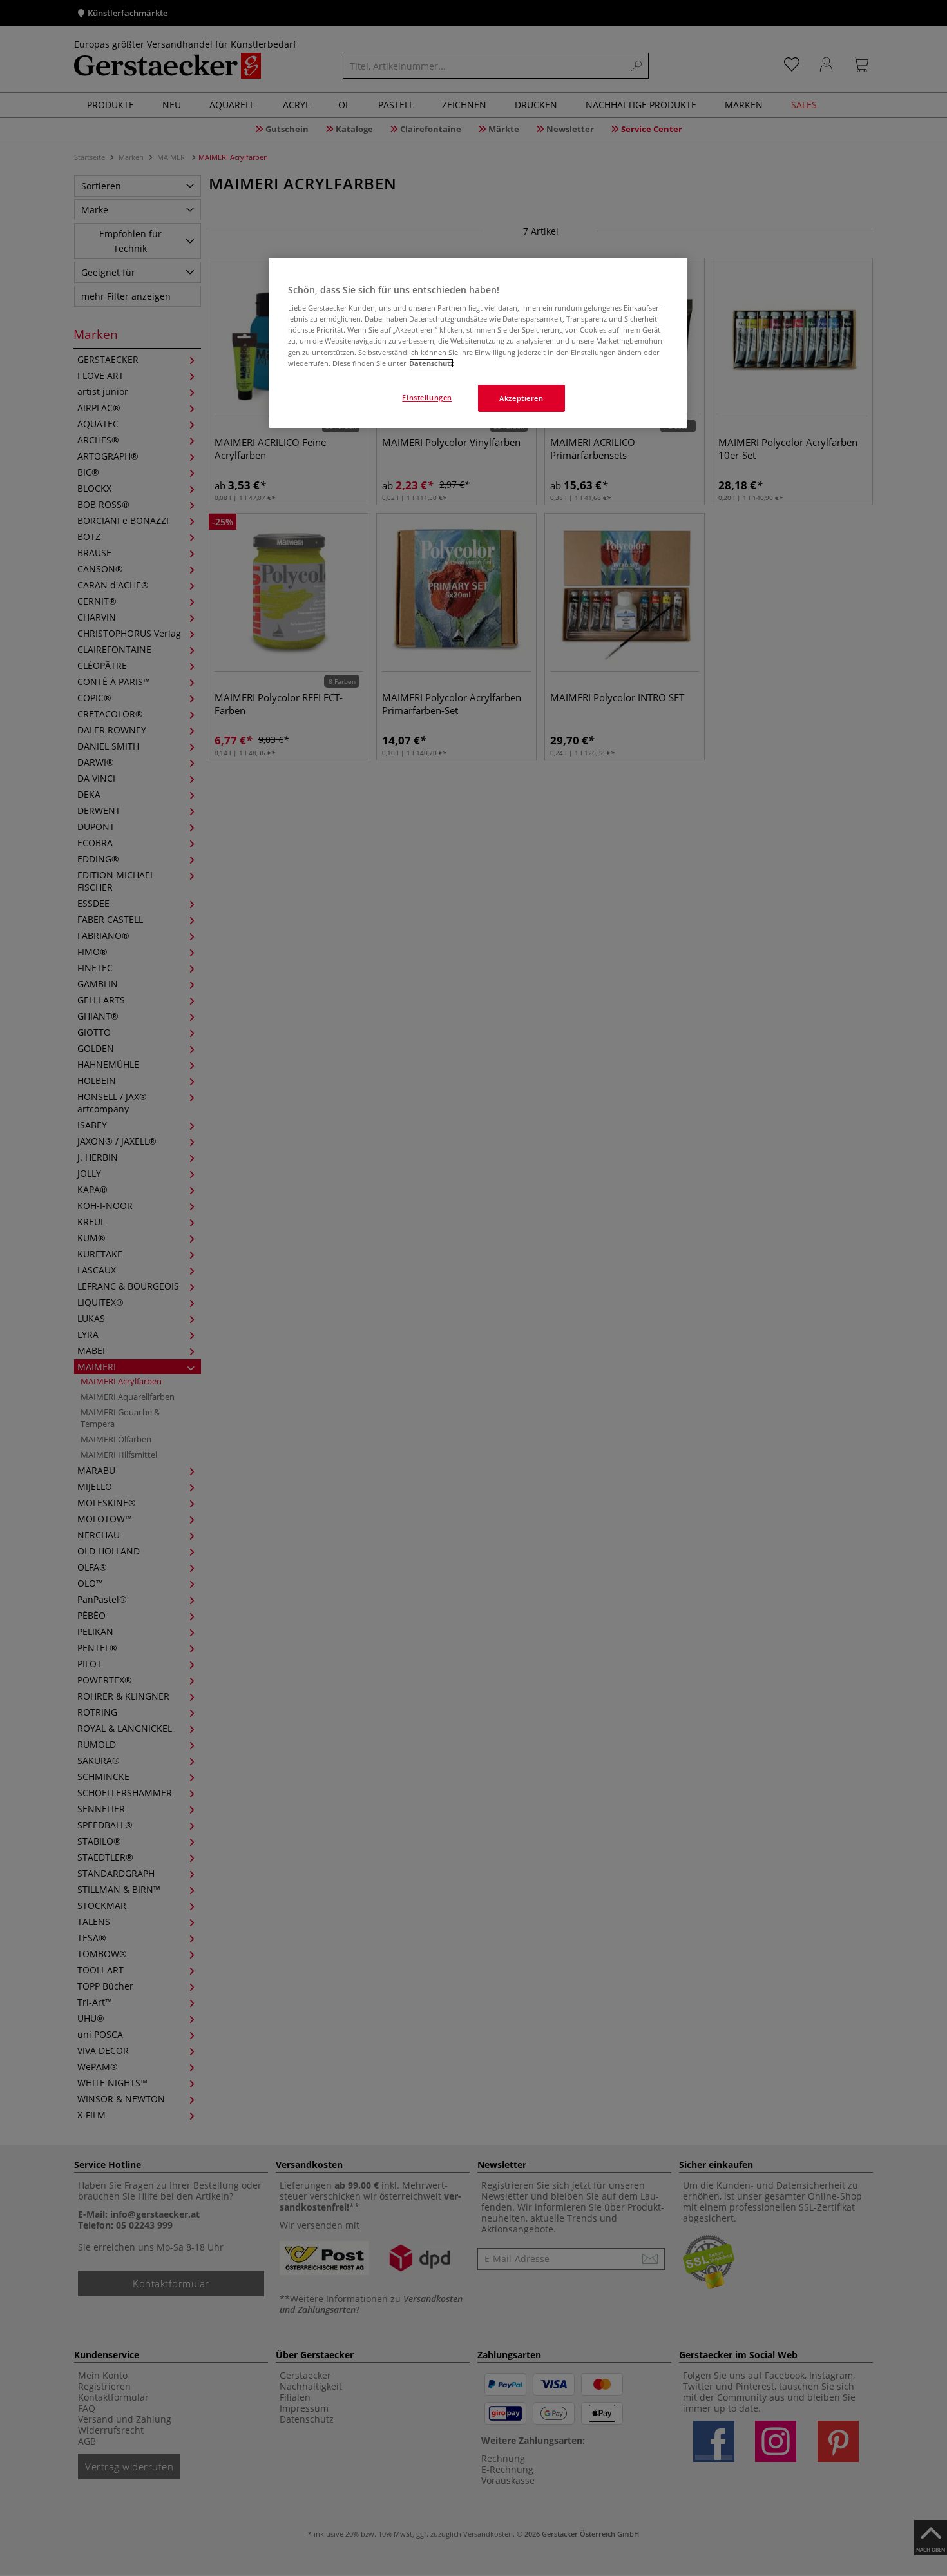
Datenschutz (431, 363)
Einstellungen (427, 397)
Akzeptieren (521, 398)
